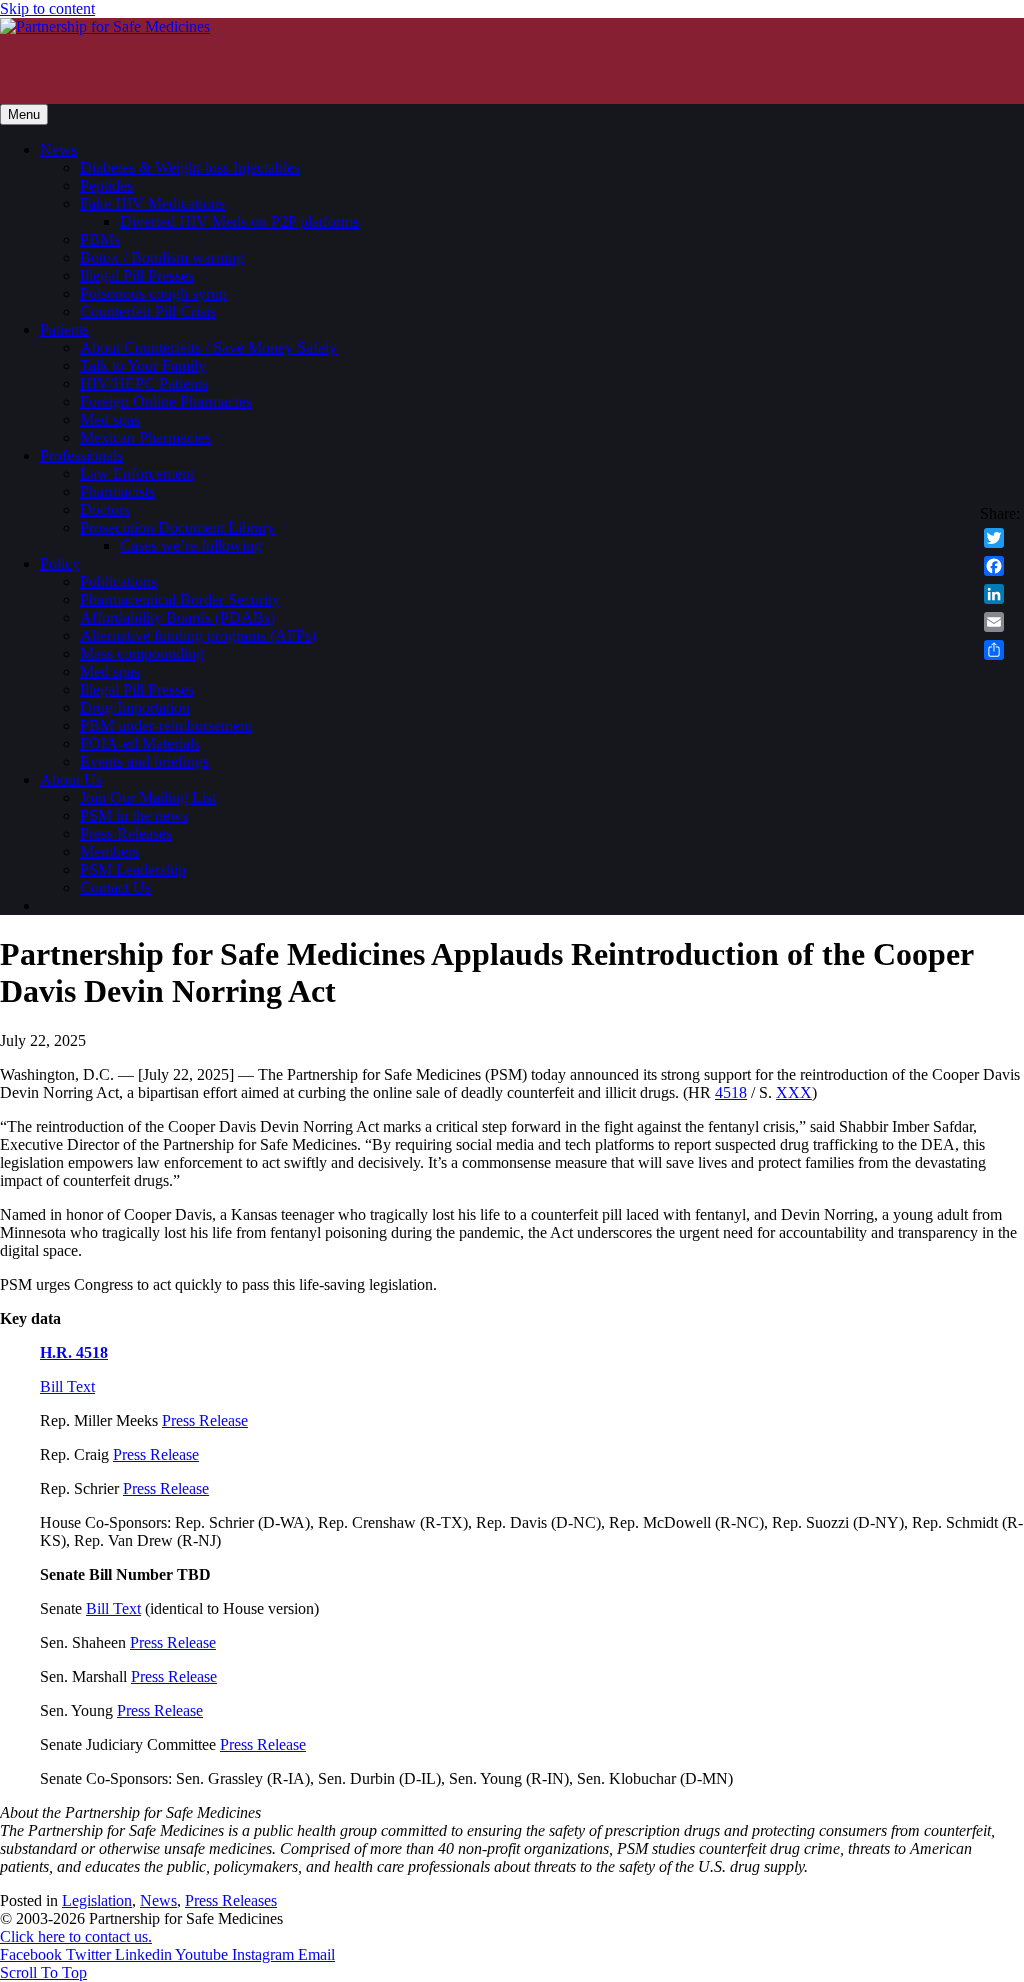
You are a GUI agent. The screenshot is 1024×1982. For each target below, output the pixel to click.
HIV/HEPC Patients (144, 383)
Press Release (205, 1420)
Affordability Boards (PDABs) (177, 617)
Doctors (105, 509)
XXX (794, 1092)
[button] (43, 1972)
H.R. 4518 (74, 1352)
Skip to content (47, 8)
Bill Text (67, 1386)
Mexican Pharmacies (145, 437)
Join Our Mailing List (148, 797)
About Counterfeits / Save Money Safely (208, 347)
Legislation (97, 1900)
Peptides (106, 185)
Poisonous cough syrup (153, 293)
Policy (60, 563)
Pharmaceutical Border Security (180, 599)
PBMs (100, 239)
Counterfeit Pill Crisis (148, 311)
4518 (731, 1092)
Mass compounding (142, 653)
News (58, 149)
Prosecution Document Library (177, 527)
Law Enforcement (137, 473)
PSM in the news (134, 815)
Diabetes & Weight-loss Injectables (190, 167)
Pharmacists (117, 491)
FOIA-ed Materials (140, 743)
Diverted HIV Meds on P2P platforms (239, 221)
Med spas (110, 419)
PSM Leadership (133, 869)
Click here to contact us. (76, 1936)
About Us (71, 779)
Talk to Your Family (143, 365)
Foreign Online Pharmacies (166, 401)
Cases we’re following (191, 545)
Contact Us (115, 887)
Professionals (81, 455)
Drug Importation (135, 707)
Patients (64, 329)
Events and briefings (144, 761)
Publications (118, 581)
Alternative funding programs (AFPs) (198, 635)
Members (109, 851)
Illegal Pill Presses (137, 275)
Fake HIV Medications (152, 203)
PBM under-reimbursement (166, 725)
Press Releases (126, 833)
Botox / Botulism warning (162, 257)
